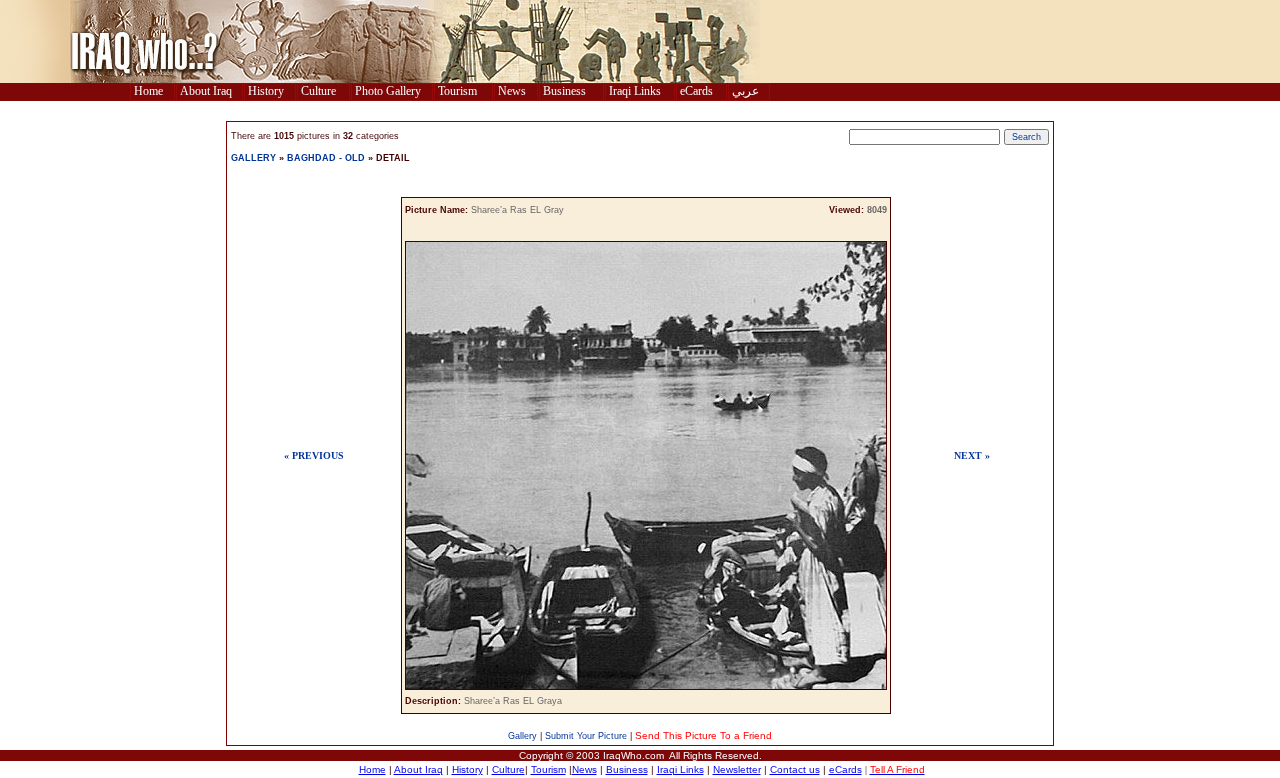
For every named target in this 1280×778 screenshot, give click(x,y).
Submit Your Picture (586, 736)
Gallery (522, 736)
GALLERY (253, 158)
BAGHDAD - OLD (326, 158)
